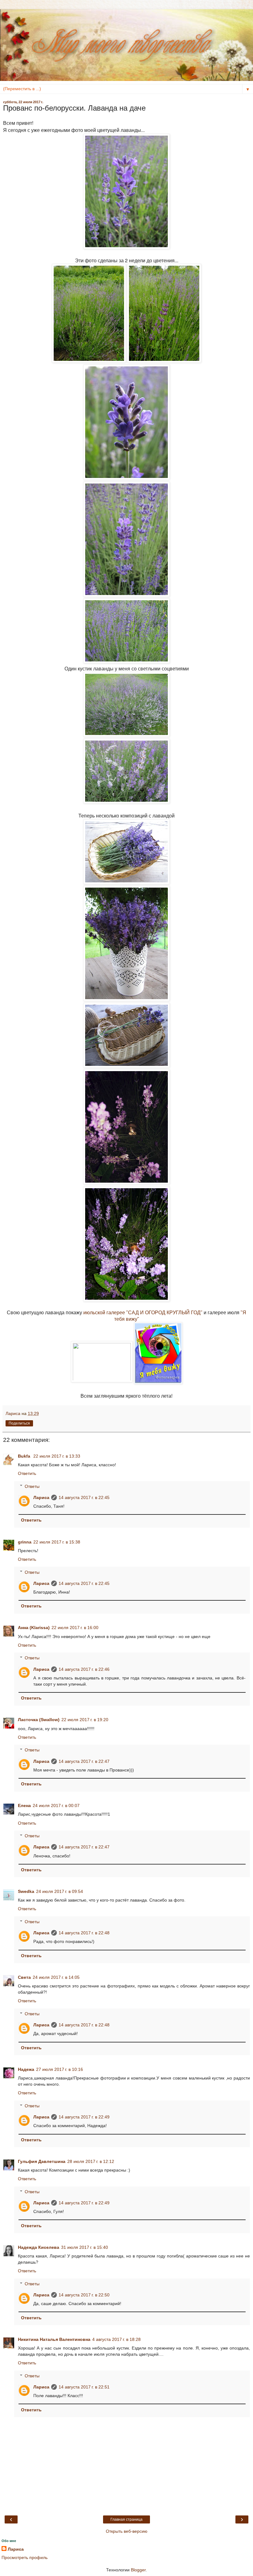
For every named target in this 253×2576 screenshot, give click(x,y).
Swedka (26, 1891)
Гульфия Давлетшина (42, 2161)
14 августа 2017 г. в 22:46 (84, 1669)
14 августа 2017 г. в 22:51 (84, 2387)
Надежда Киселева (39, 2247)
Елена (24, 1805)
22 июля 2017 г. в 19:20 (85, 1720)
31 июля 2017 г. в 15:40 (85, 2247)
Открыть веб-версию (127, 2531)
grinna (25, 1542)
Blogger (138, 2570)
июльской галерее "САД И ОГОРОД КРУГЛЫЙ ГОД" (143, 1313)
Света (24, 1977)
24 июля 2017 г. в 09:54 (60, 1891)
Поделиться (19, 1423)
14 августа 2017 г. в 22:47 (84, 1761)
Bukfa (25, 1456)
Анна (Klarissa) (34, 1628)
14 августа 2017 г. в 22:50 (84, 2295)
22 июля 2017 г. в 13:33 (57, 1456)
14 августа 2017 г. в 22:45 (84, 1497)
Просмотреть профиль (25, 2557)
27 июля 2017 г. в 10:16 (60, 2069)
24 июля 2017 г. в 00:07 (56, 1805)
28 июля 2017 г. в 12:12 (91, 2161)
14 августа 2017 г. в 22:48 (84, 1933)
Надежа (26, 2069)
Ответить (27, 1473)
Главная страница (126, 2519)
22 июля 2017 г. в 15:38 (57, 1542)
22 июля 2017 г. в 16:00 (75, 1628)
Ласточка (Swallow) (39, 1720)
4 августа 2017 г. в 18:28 (116, 2339)
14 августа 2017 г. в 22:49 (84, 2117)
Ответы (32, 1486)
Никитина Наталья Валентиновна (54, 2339)
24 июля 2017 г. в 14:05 (56, 1977)
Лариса (41, 1497)
